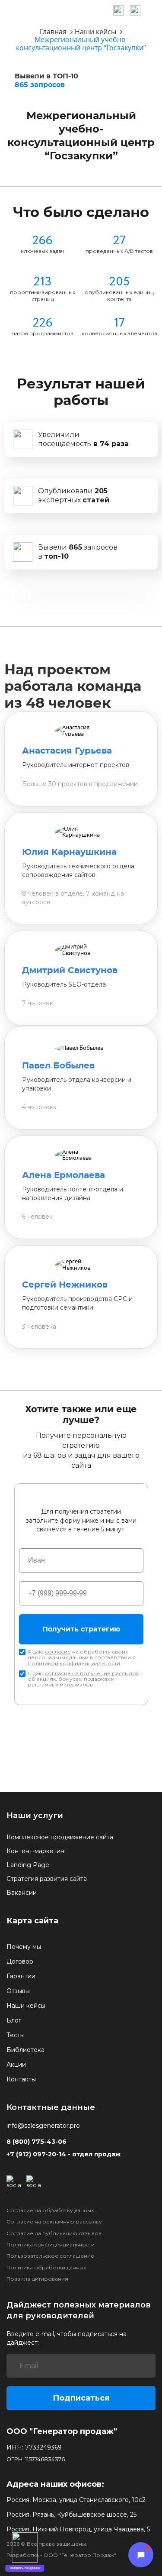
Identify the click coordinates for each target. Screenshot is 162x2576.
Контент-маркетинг (37, 1851)
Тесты (16, 2035)
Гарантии (21, 1976)
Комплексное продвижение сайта (60, 1837)
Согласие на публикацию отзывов (54, 2233)
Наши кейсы (26, 2006)
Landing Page (28, 1865)
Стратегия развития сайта (47, 1879)
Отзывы (18, 1991)
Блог (14, 2020)
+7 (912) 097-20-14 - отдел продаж (64, 2154)
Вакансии (22, 1893)
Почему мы (24, 1947)
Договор (20, 1961)
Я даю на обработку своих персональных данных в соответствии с (81, 1657)
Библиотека (25, 2050)
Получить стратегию (81, 1629)
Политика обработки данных (46, 2268)
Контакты (21, 2079)
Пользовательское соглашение (50, 2256)
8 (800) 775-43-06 (37, 2142)
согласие (58, 1652)
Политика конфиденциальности (51, 2245)
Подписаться (81, 2398)
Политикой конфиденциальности (74, 1663)
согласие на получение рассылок (92, 1673)
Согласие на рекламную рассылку (54, 2222)
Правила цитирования (37, 2279)
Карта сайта (32, 1921)
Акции (16, 2065)
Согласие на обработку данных (50, 2210)
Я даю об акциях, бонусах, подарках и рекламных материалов (83, 1679)
